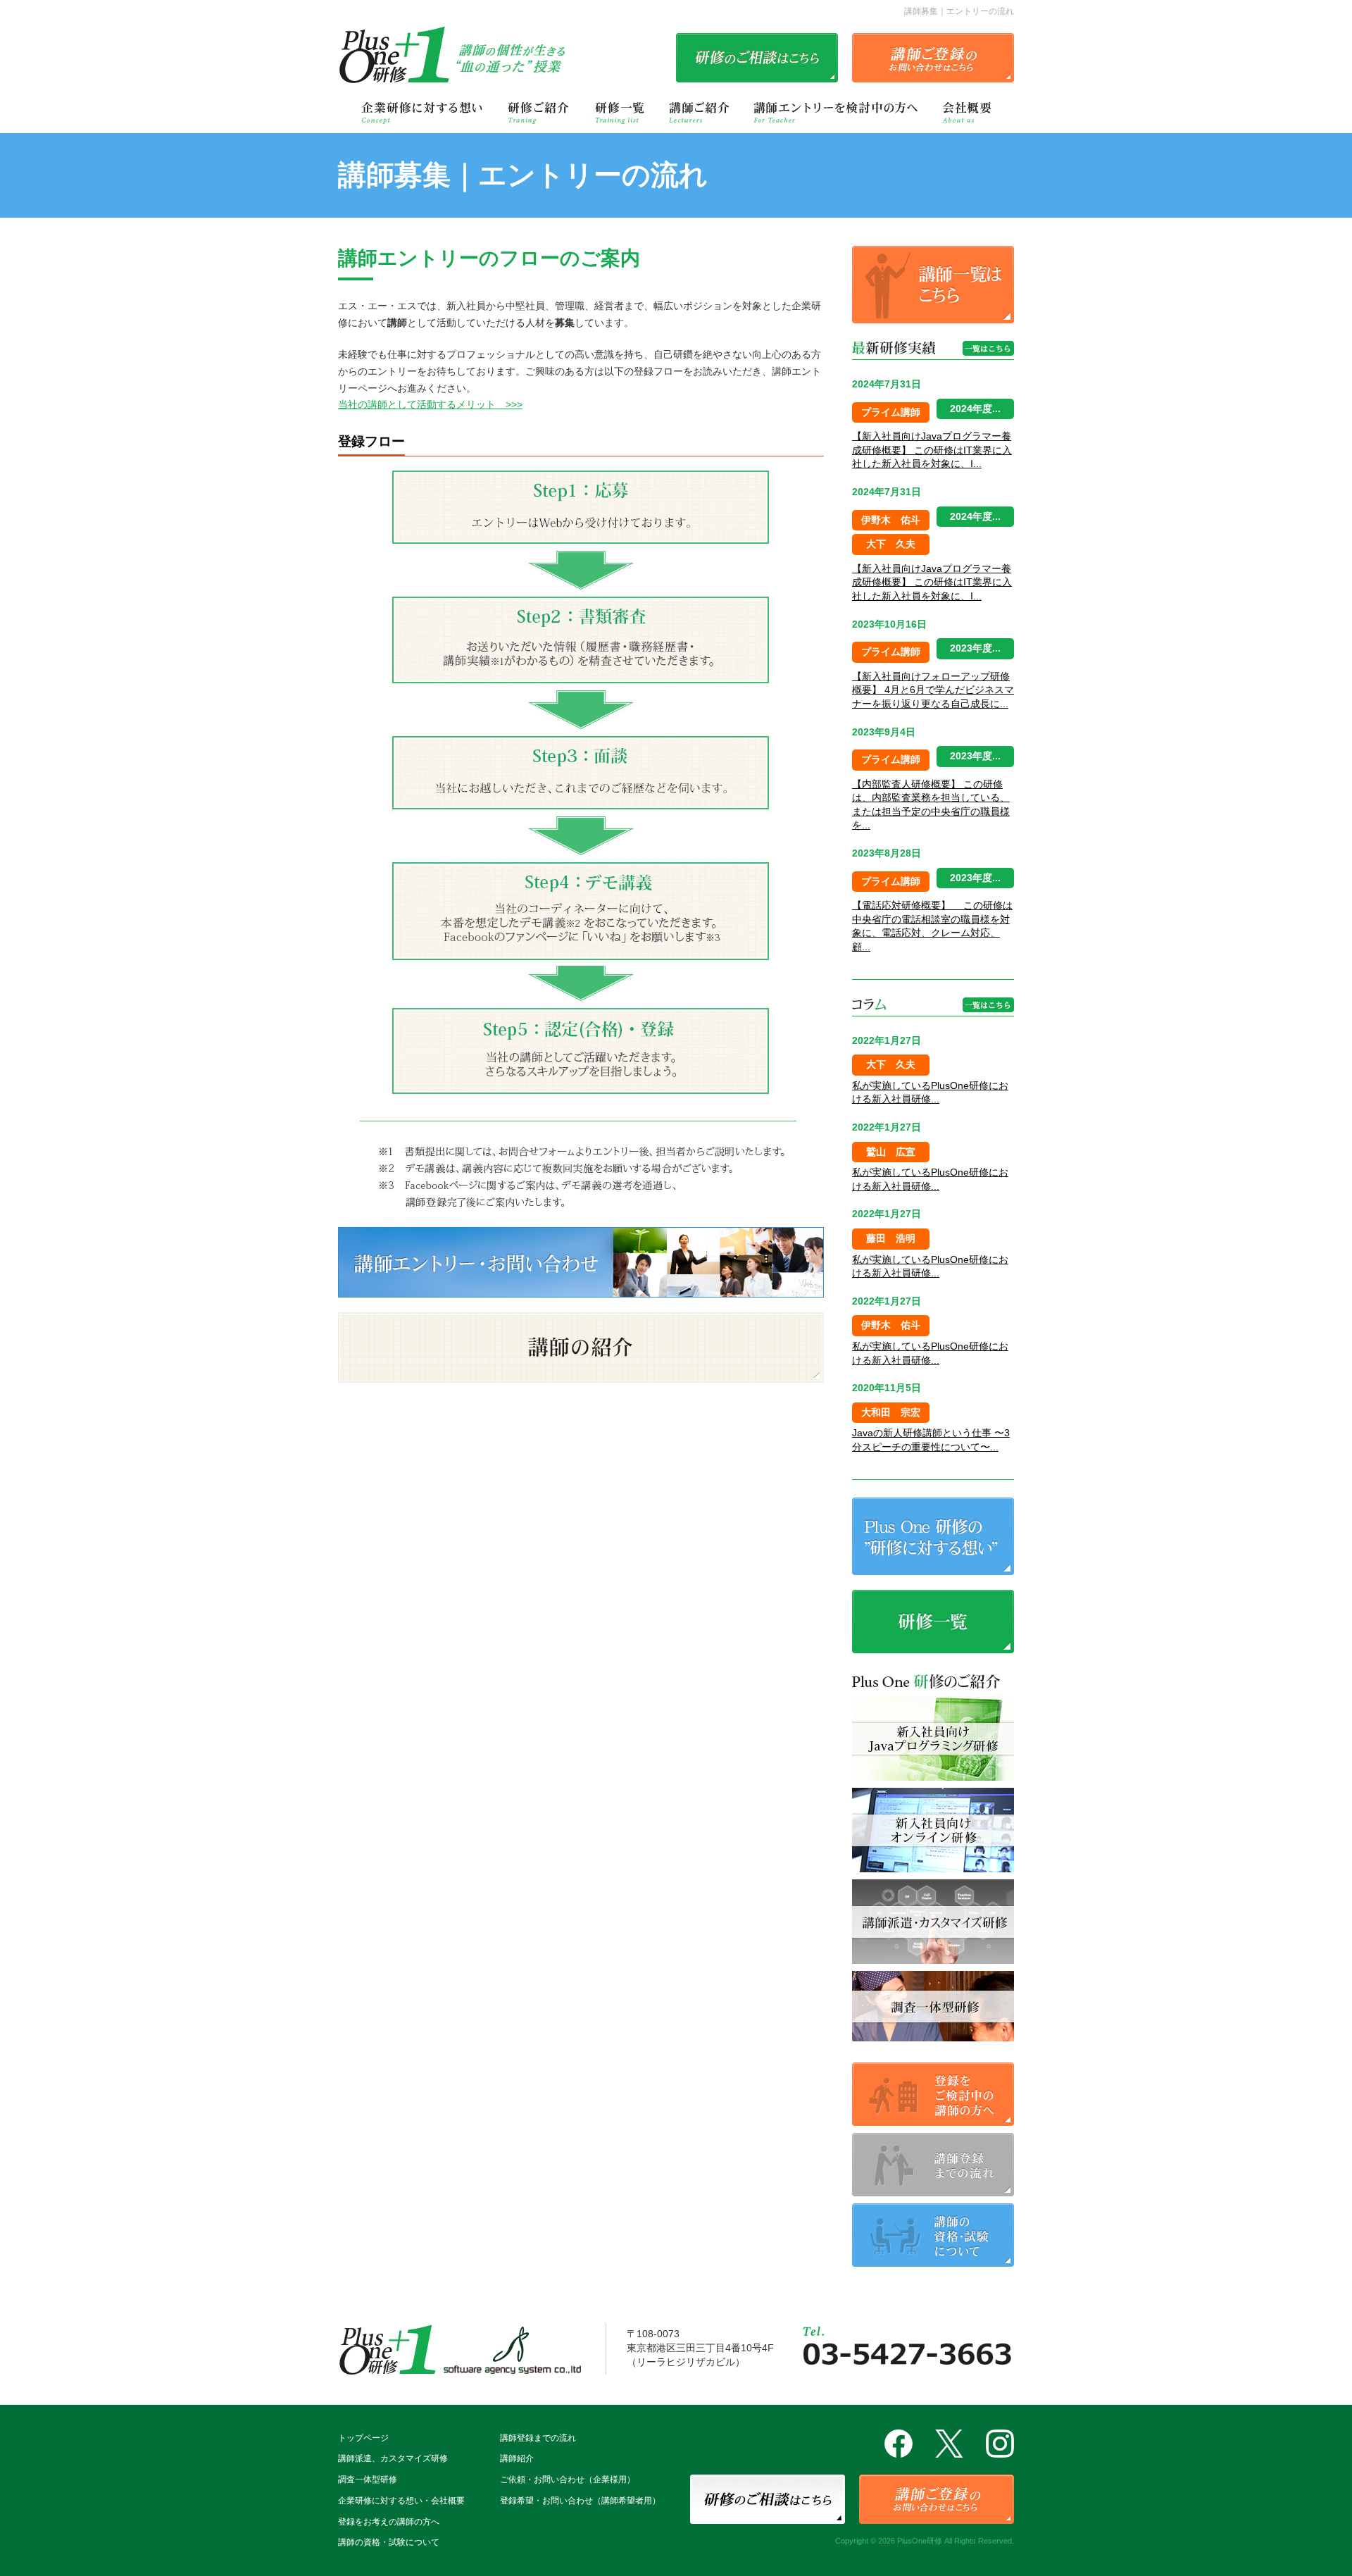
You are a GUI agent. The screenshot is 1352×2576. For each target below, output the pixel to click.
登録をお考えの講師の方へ (389, 2522)
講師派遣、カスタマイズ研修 (393, 2458)
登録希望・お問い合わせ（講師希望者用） (580, 2501)
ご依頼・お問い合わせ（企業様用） (568, 2479)
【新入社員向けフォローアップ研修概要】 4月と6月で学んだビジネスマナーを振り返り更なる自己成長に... (933, 690)
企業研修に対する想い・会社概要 (401, 2501)
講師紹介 (517, 2458)
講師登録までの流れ (538, 2438)
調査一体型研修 (368, 2479)
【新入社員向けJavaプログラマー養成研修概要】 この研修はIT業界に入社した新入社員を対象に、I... (932, 450)
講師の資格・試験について (389, 2542)
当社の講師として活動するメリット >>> (430, 404)
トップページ (363, 2438)
